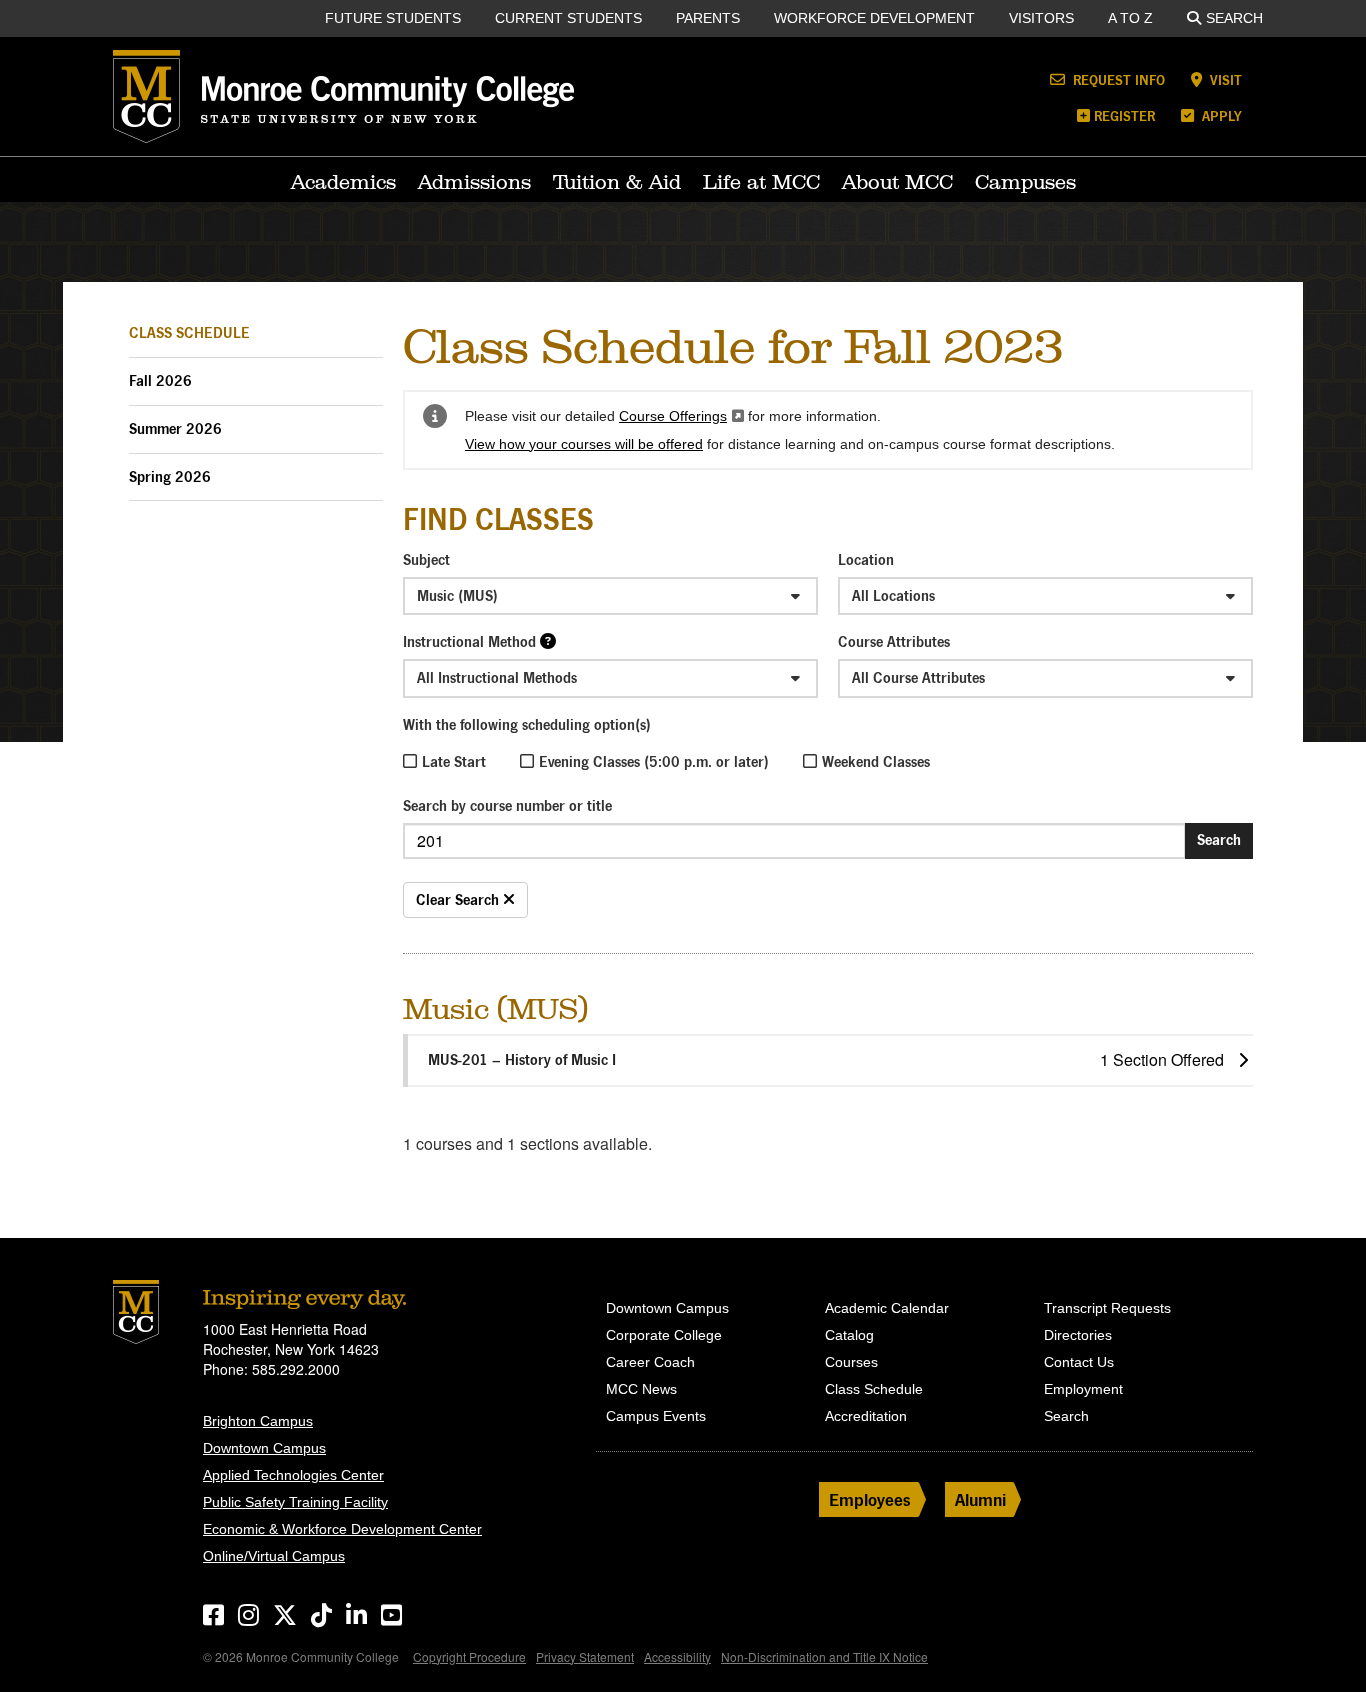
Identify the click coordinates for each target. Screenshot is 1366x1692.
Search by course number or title (507, 805)
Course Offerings (681, 416)
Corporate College (664, 1335)
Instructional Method (469, 641)
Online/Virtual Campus (274, 1556)
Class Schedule (189, 332)
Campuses (1025, 182)
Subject (426, 559)
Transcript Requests (1107, 1308)
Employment (1083, 1389)
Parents (708, 18)
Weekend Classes (876, 761)
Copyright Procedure (469, 1656)
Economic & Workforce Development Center (342, 1529)
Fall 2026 (160, 380)
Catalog (849, 1335)
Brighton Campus (258, 1421)
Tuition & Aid (617, 182)
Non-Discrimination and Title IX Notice (824, 1656)
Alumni (980, 1499)
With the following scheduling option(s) (527, 724)
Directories (1078, 1335)
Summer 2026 (175, 428)
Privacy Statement (585, 1656)
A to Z (1130, 18)
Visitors (1041, 18)
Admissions (474, 182)
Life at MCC (761, 182)
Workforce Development (874, 18)
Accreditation (866, 1416)
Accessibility (677, 1656)
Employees (870, 1499)
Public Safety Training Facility (295, 1502)
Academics (343, 182)
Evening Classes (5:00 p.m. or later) (654, 761)
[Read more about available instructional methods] (548, 640)
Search (1234, 18)
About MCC (897, 182)
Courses (851, 1362)
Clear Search (459, 899)
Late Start (454, 761)
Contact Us (1079, 1362)
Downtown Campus (264, 1448)
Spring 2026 (170, 476)
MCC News (641, 1389)
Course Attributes (894, 641)
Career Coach (650, 1362)
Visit (1224, 79)
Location (866, 559)
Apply (1220, 115)
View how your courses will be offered (584, 444)
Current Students (568, 18)
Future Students (393, 18)
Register (1124, 115)
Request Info (1117, 79)
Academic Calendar (887, 1308)
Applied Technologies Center (293, 1475)
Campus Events (656, 1416)
